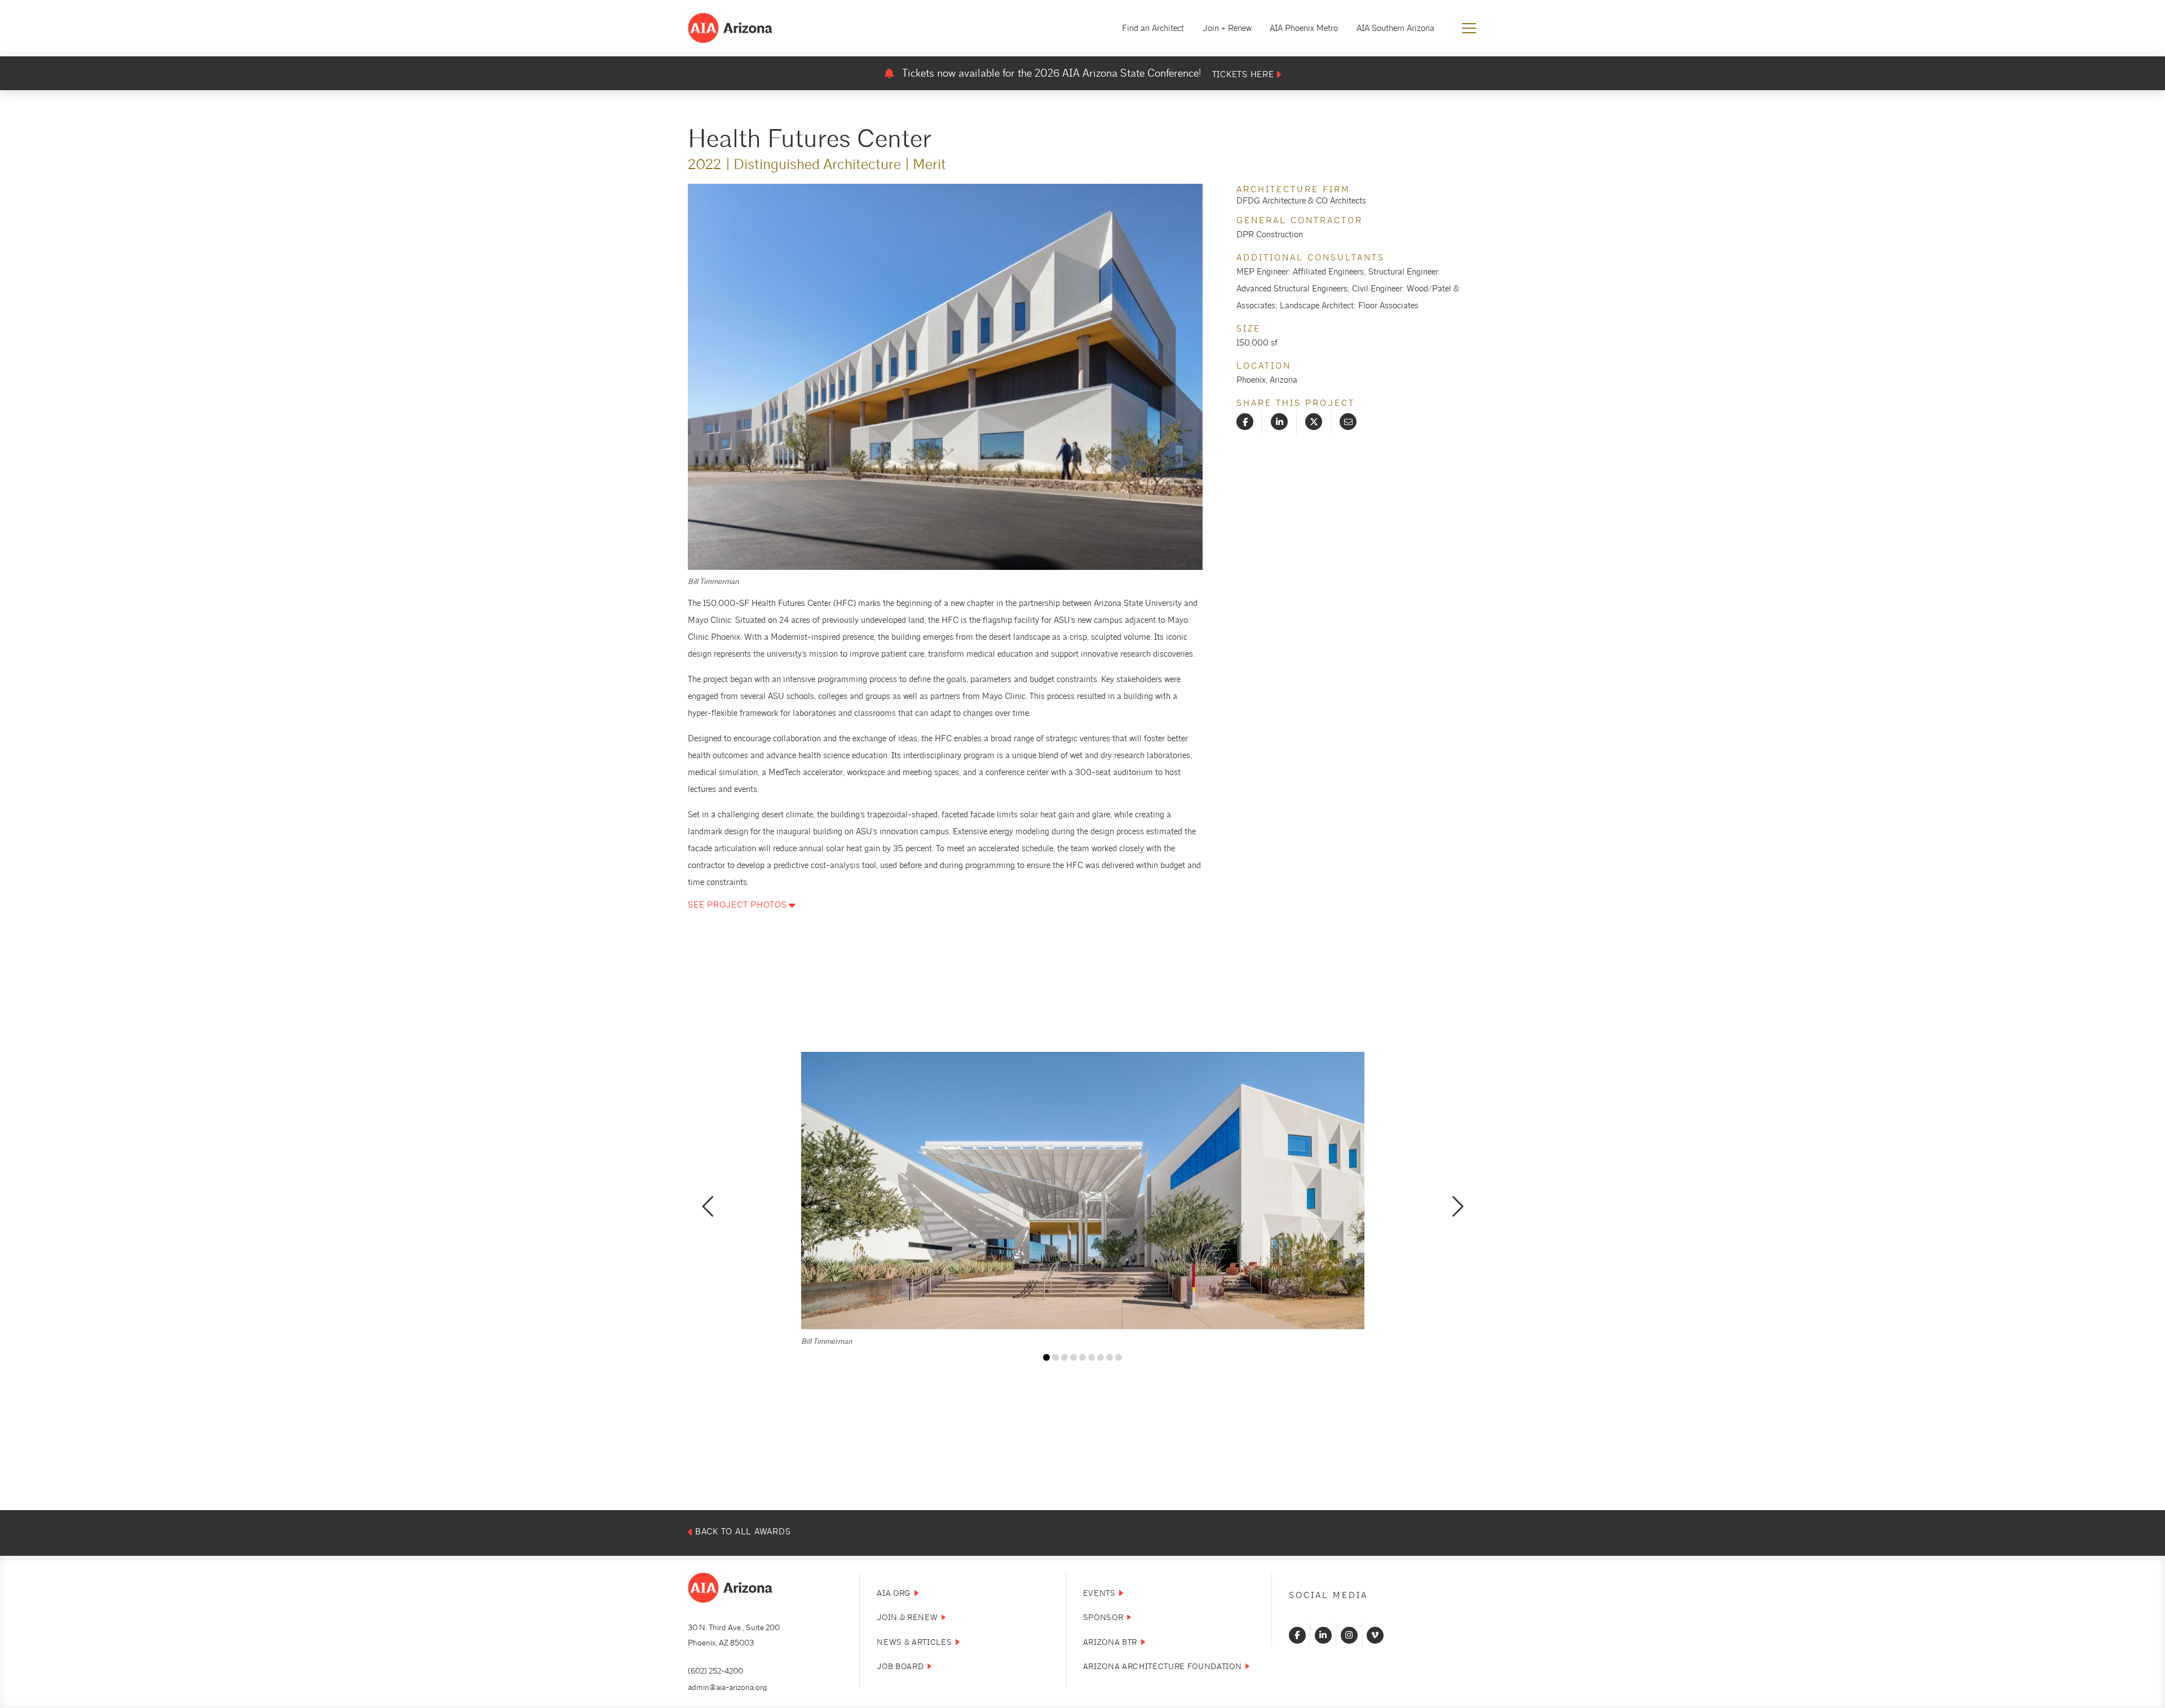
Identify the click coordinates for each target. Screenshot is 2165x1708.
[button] (1469, 28)
